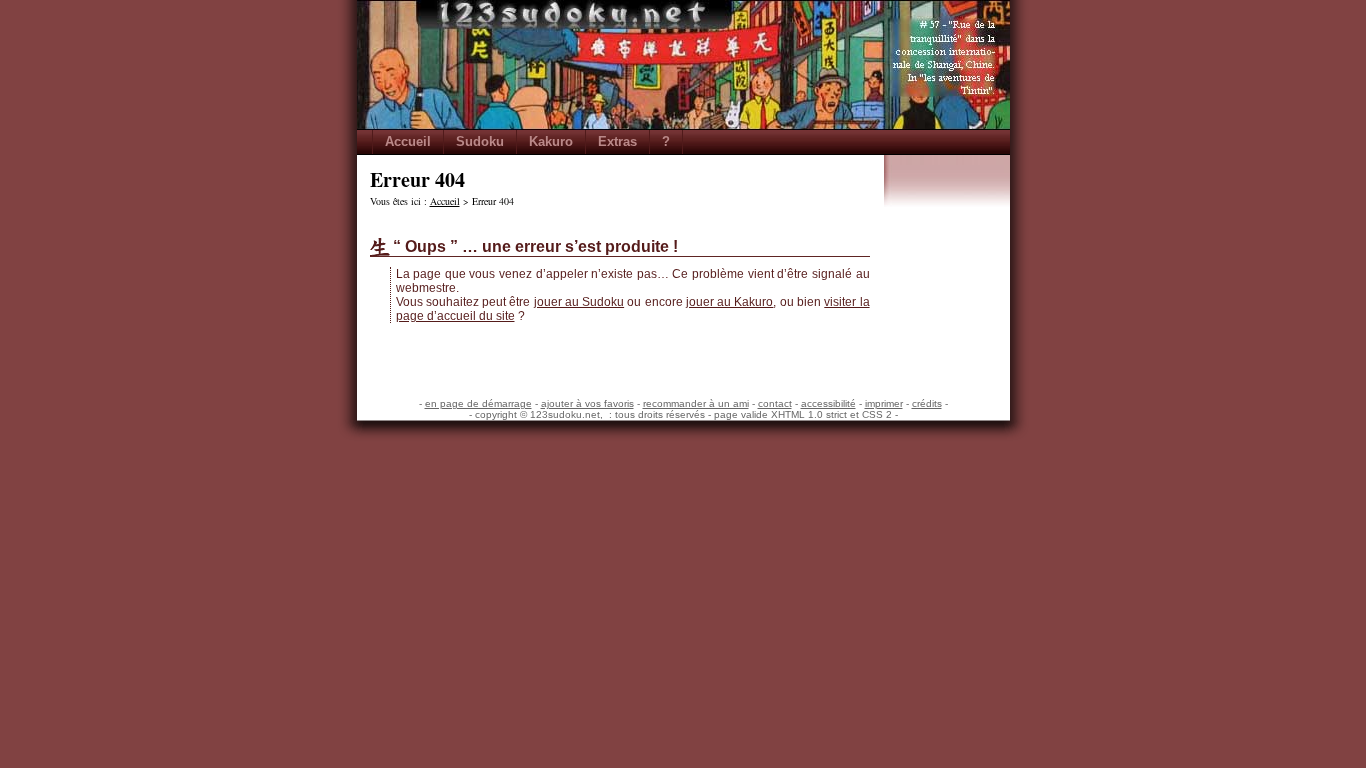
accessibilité (828, 403)
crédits (927, 403)
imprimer (884, 403)
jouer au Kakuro (730, 302)
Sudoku (480, 141)
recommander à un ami (696, 403)
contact (775, 403)
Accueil (408, 141)
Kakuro (551, 141)
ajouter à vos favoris (587, 403)
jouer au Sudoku (579, 302)
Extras (617, 141)
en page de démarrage (478, 403)
